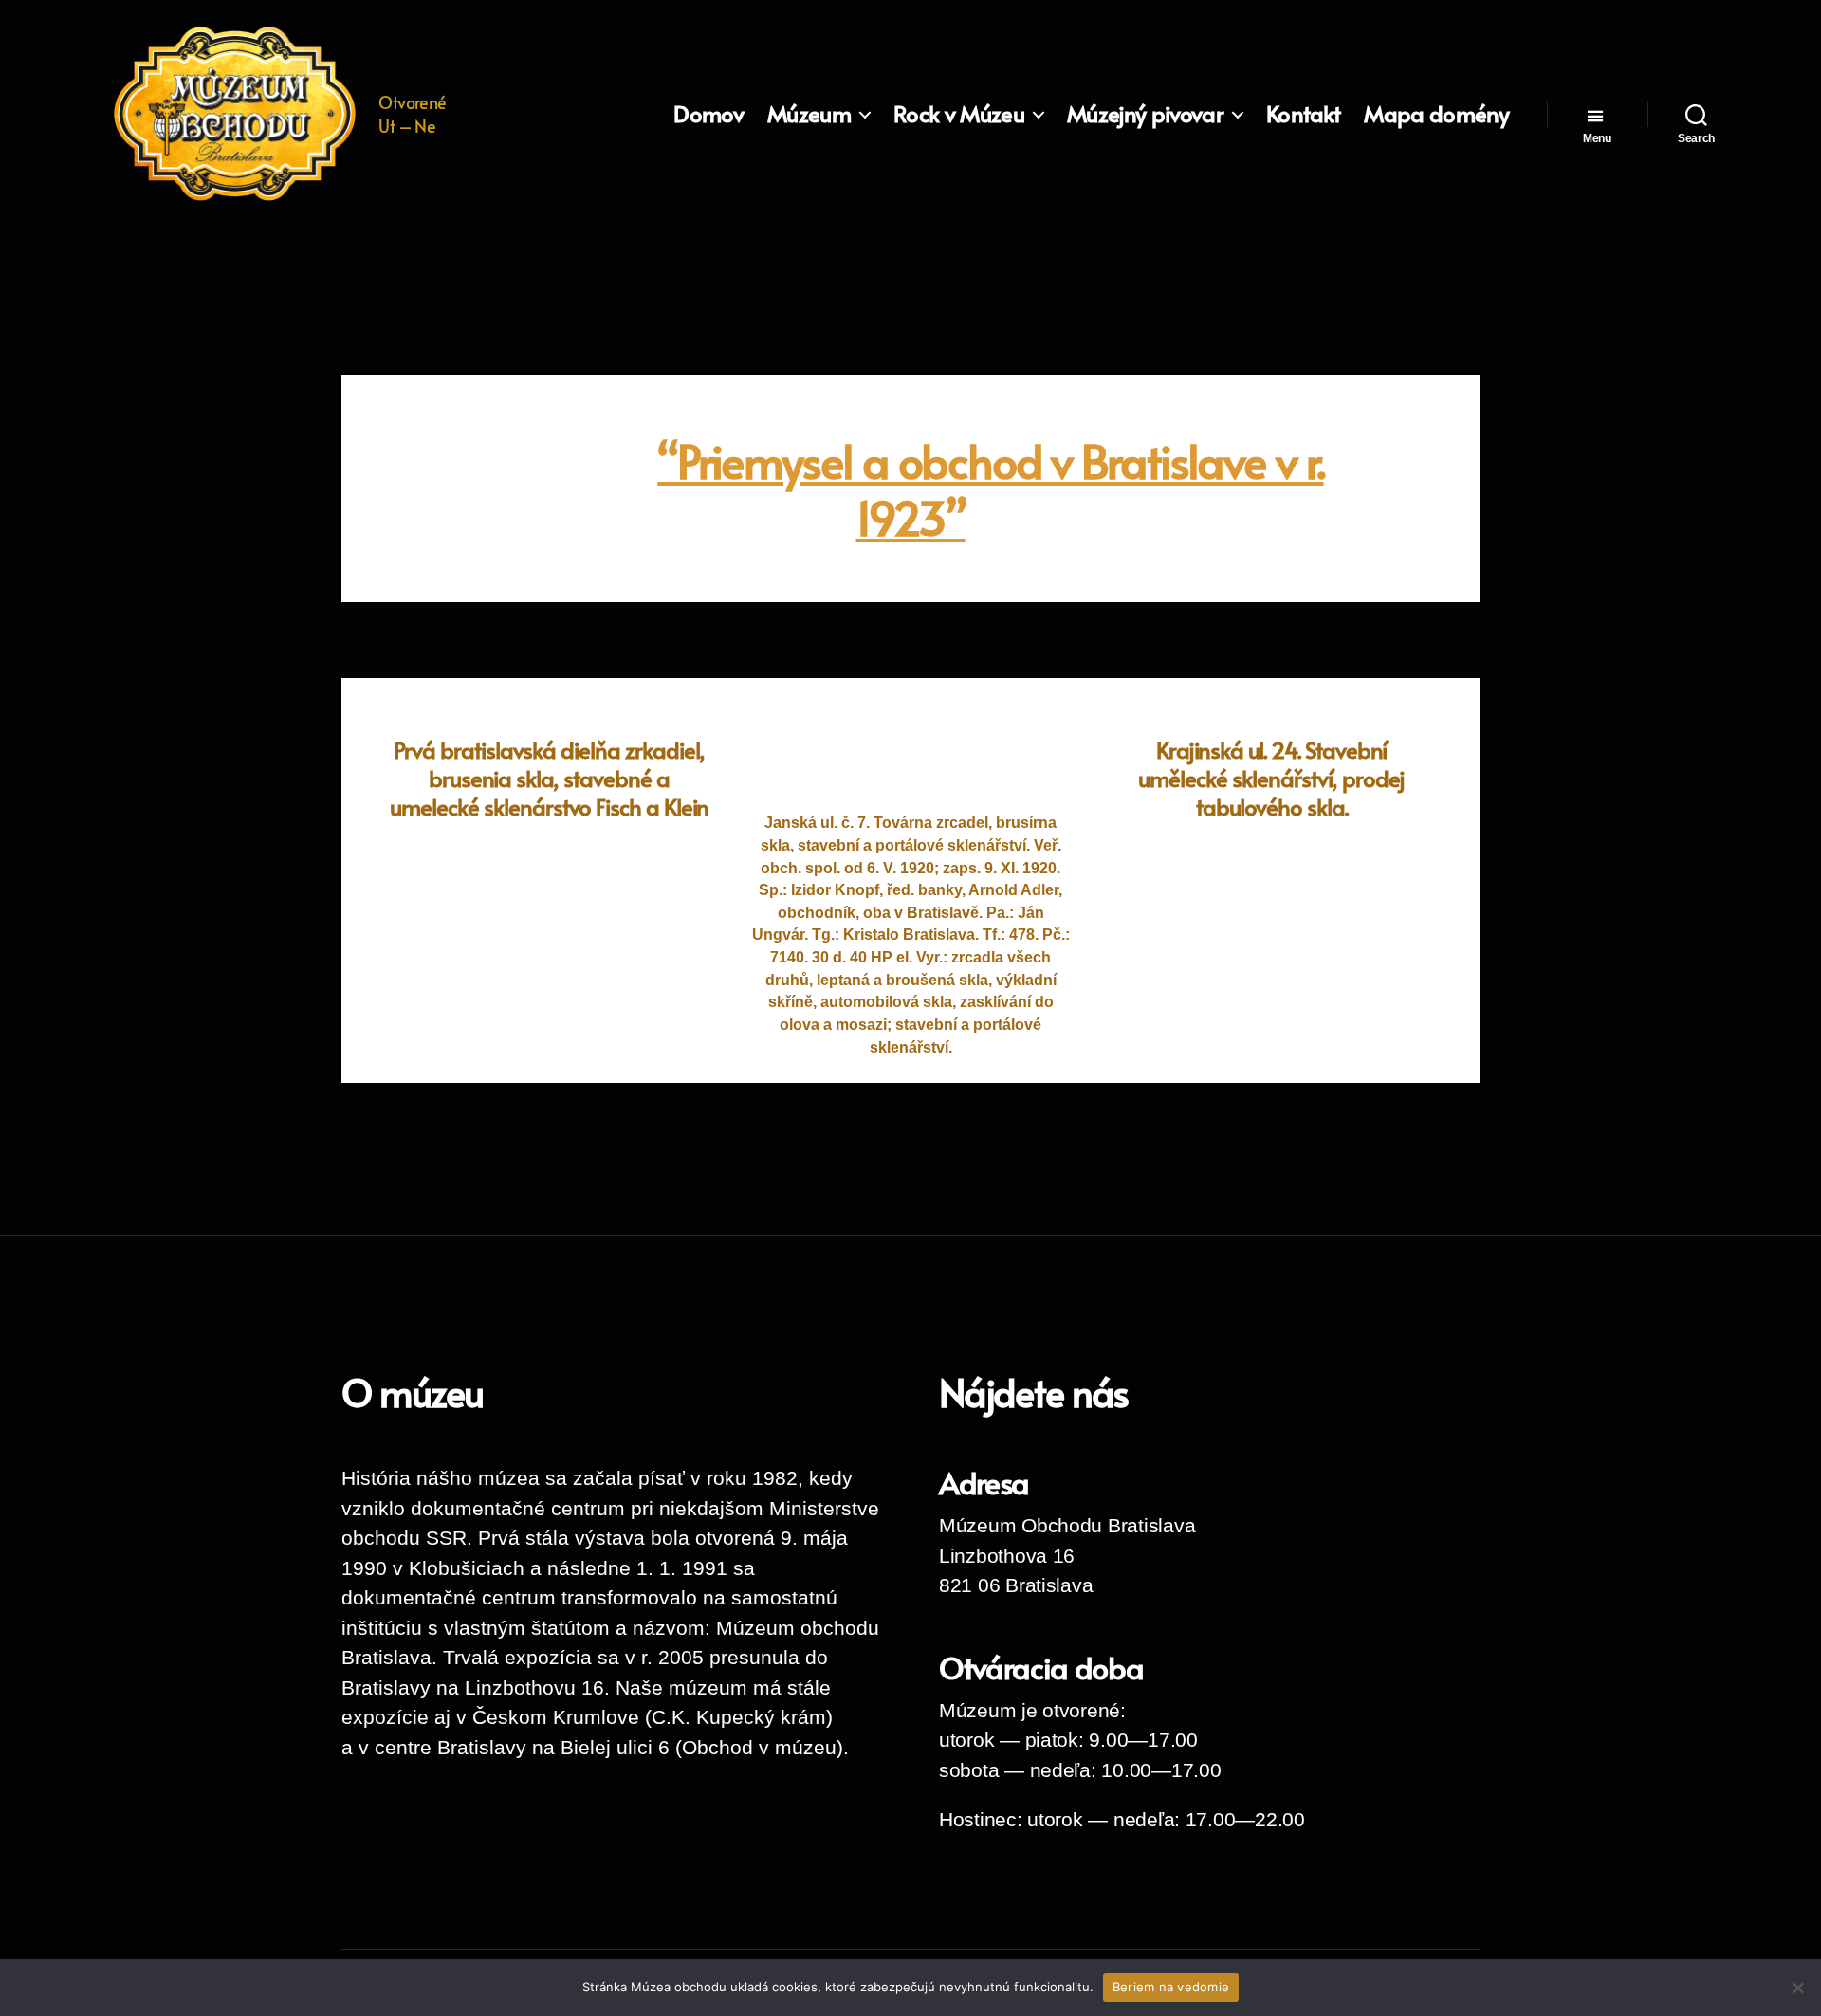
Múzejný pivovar (1145, 114)
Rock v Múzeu (959, 114)
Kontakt (1303, 114)
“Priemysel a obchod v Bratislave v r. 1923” (990, 488)
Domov (708, 114)
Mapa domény (1436, 114)
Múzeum (809, 114)
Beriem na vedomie (1171, 1987)
